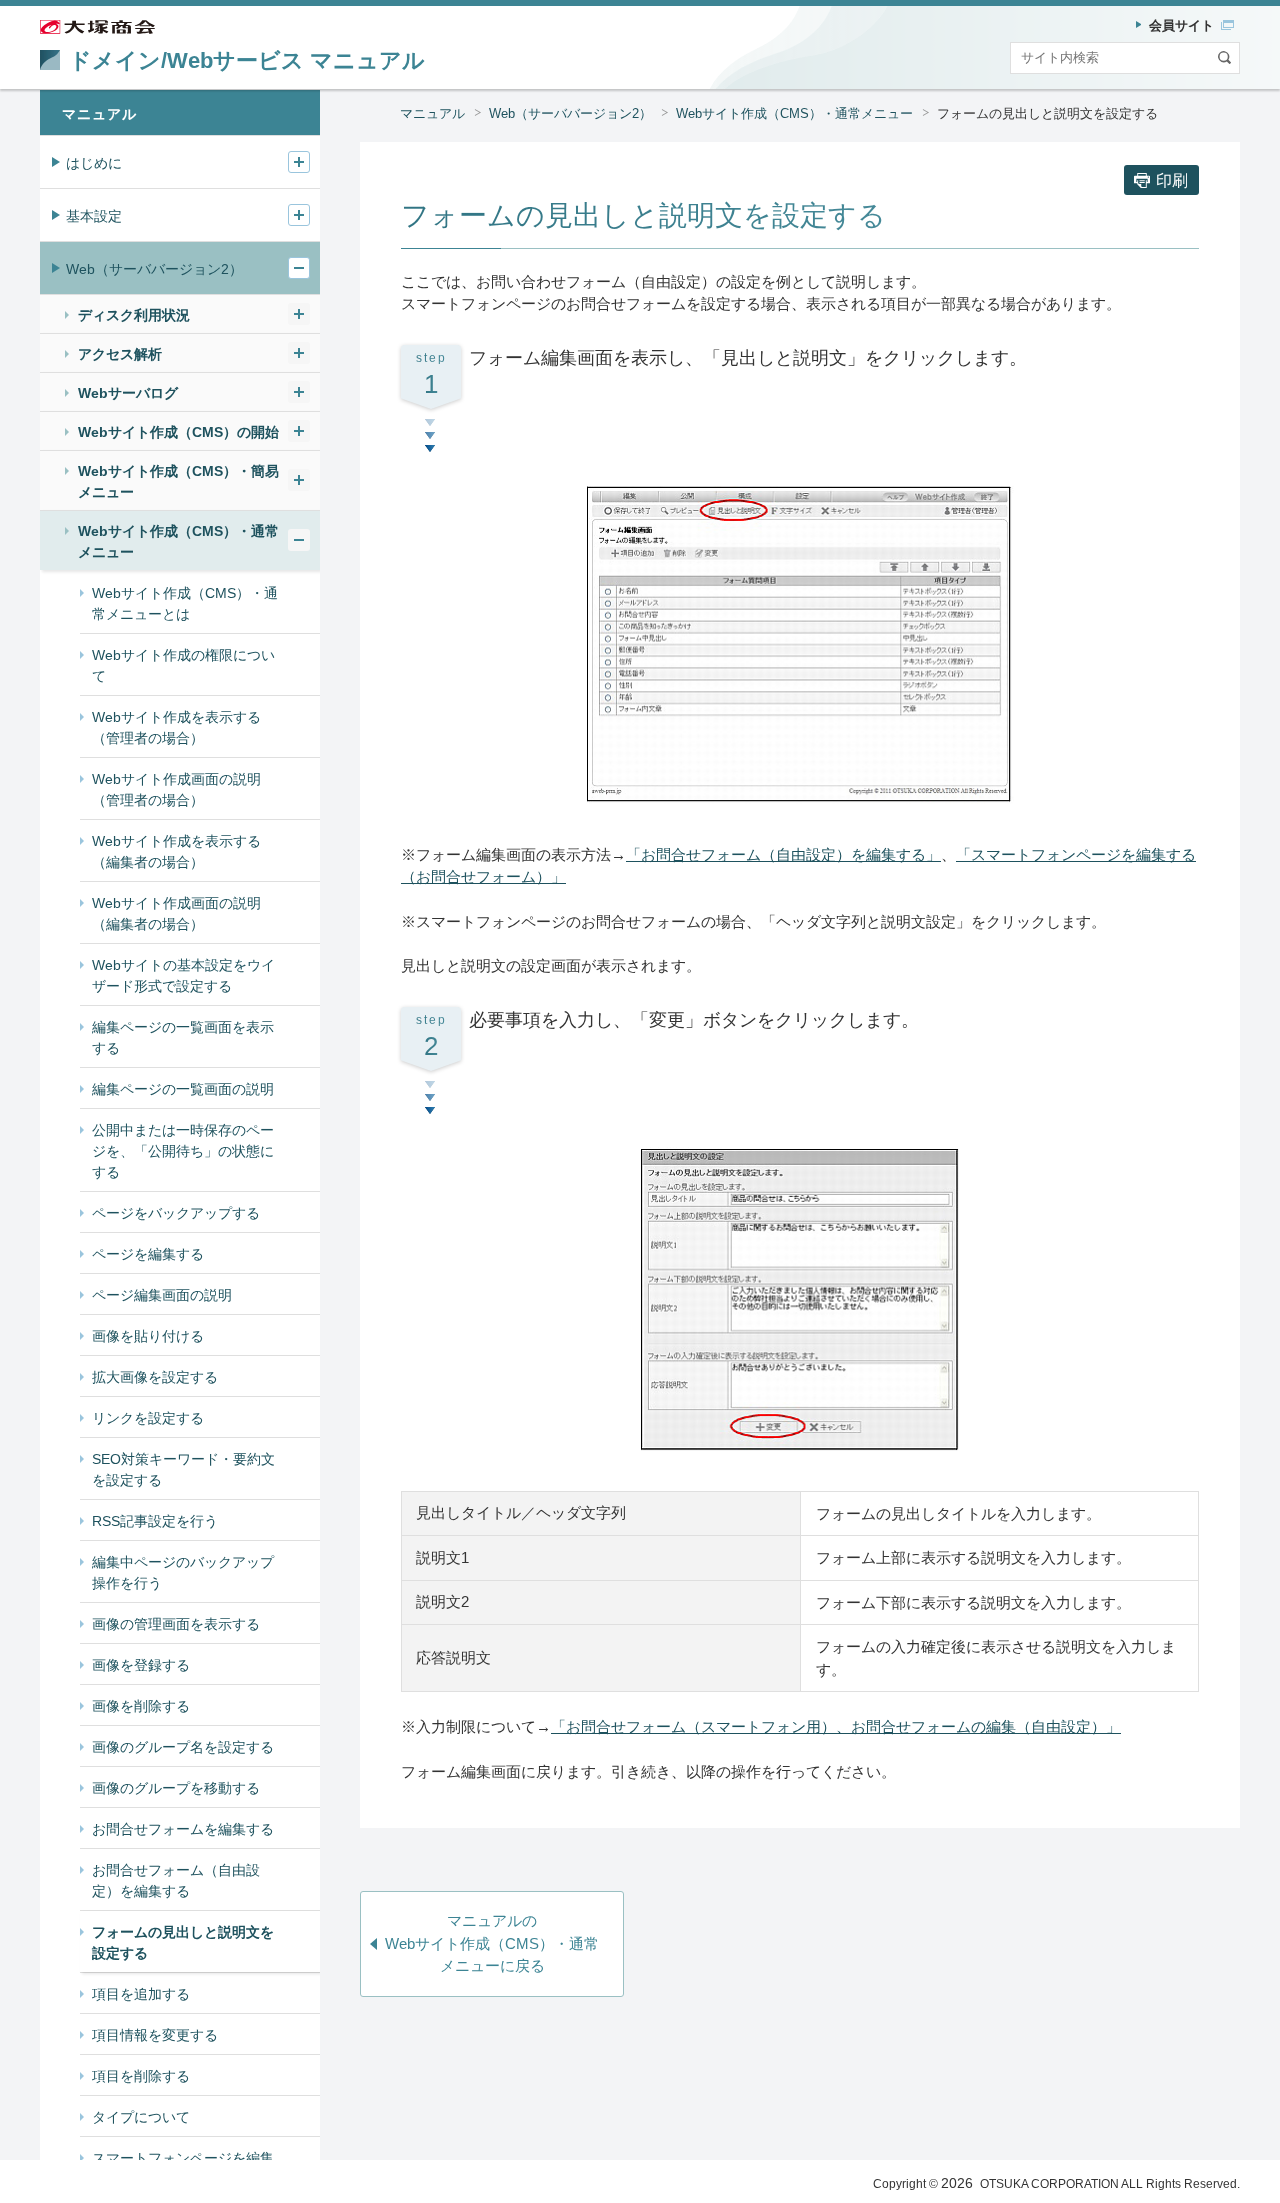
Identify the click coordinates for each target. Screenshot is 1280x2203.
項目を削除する (141, 2076)
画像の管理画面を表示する (176, 1624)
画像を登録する (141, 1665)
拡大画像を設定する (155, 1377)
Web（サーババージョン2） (570, 113)
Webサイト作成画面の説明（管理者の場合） (176, 789)
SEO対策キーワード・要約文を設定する (183, 1469)
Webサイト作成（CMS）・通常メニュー (794, 113)
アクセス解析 (120, 354)
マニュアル (432, 113)
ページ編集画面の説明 (162, 1295)
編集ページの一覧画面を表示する (183, 1037)
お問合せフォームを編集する (183, 1829)
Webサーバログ (128, 393)
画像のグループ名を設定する (183, 1747)
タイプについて (141, 2117)
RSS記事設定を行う (155, 1521)
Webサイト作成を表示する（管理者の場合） (176, 727)
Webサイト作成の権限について (183, 665)
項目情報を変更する (155, 2035)
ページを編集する (148, 1254)
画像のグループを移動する (176, 1788)
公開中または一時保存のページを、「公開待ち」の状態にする (183, 1151)
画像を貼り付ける (148, 1336)
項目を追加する (141, 1994)
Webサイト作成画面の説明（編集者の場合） (176, 913)
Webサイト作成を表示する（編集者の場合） (176, 851)
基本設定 (94, 216)
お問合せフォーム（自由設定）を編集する (176, 1880)
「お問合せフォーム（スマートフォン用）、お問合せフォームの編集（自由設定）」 (836, 1726)
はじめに (94, 163)
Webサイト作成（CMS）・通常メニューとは (185, 603)
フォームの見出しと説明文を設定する (183, 1942)
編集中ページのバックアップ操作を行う (183, 1572)
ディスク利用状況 (134, 315)
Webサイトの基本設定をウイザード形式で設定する (183, 975)
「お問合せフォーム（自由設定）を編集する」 (783, 854)
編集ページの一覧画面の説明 (183, 1089)
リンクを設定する (148, 1418)
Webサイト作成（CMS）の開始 (178, 432)
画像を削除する (141, 1706)
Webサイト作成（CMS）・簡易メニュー (178, 481)
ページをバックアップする (176, 1213)
